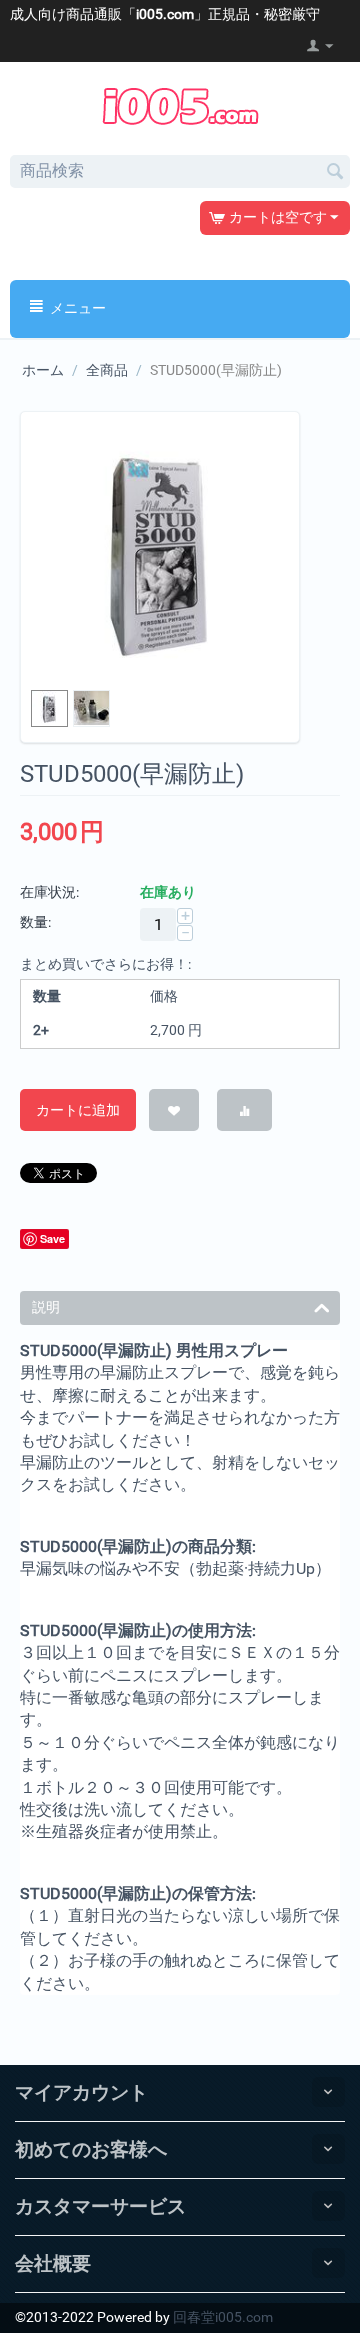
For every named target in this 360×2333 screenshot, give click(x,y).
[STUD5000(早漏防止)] (160, 551)
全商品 (107, 370)
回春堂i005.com (223, 2317)
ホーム (43, 370)
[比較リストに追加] (244, 1110)
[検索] (335, 173)
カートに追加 (78, 1110)
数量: (35, 922)
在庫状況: (49, 892)
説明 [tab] (46, 1307)
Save (52, 1238)
